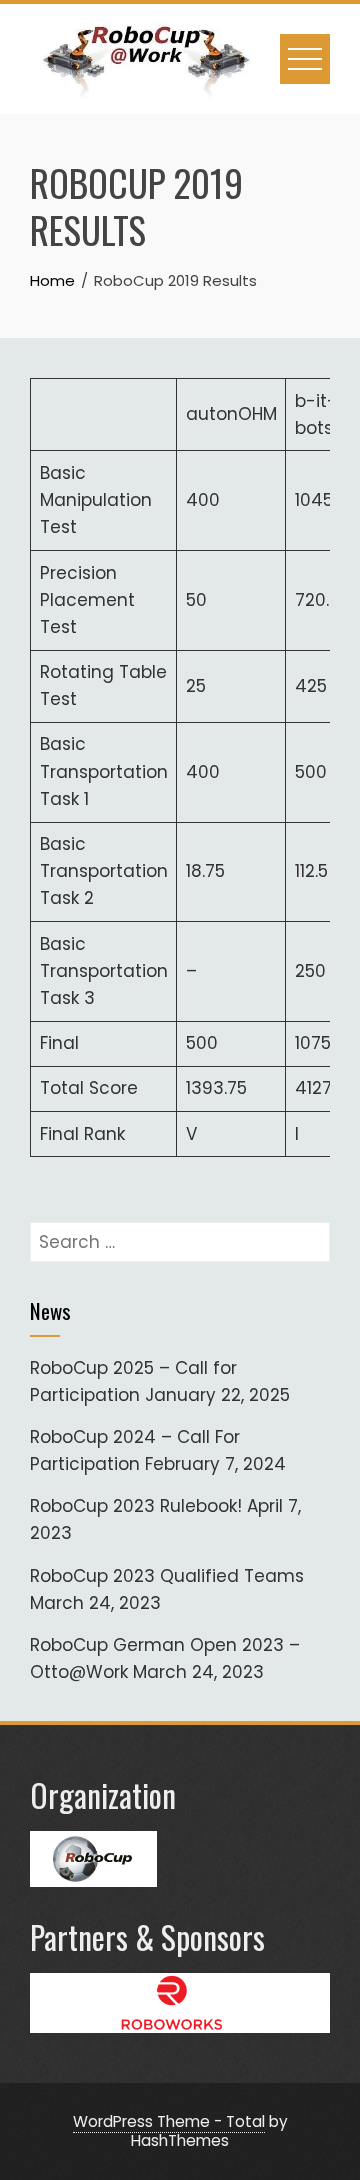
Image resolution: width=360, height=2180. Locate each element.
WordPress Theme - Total (169, 2121)
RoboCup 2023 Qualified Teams (167, 1576)
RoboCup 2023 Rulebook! (136, 1506)
